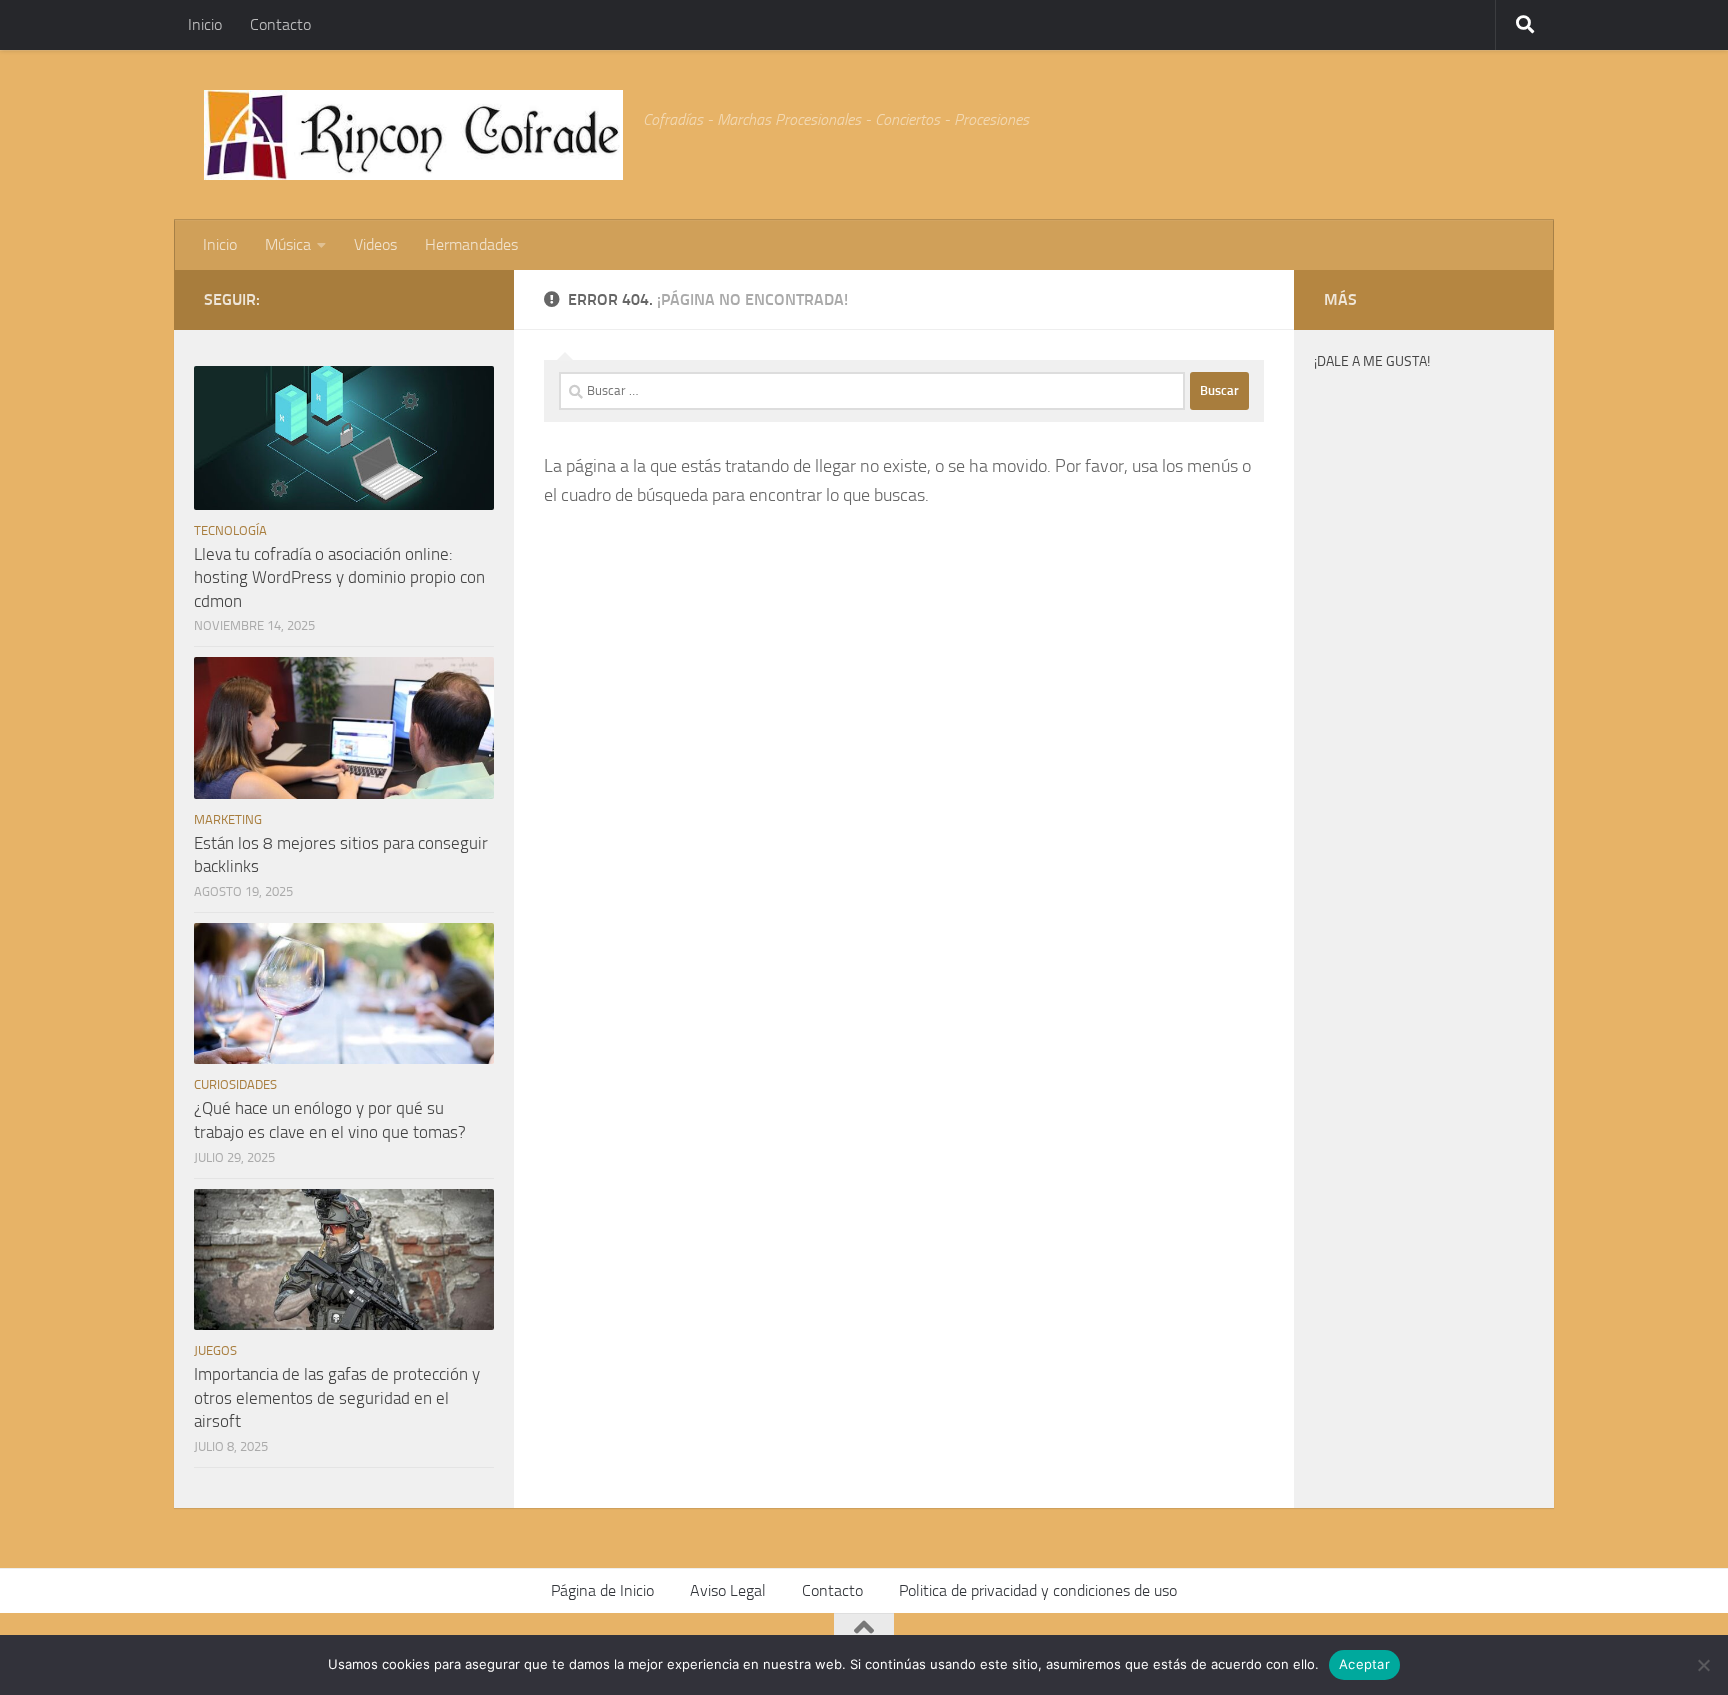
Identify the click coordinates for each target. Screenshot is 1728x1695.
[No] (1703, 1665)
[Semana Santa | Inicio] (413, 135)
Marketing (228, 819)
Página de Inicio (602, 1590)
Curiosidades (235, 1084)
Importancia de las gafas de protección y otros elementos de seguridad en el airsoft (337, 1397)
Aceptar (1364, 1664)
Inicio (205, 24)
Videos (375, 244)
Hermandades (471, 244)
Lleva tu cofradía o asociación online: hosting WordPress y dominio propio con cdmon (339, 577)
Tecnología (230, 530)
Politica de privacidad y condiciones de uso (1038, 1590)
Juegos (215, 1350)
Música (288, 244)
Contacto (280, 24)
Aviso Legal (728, 1590)
